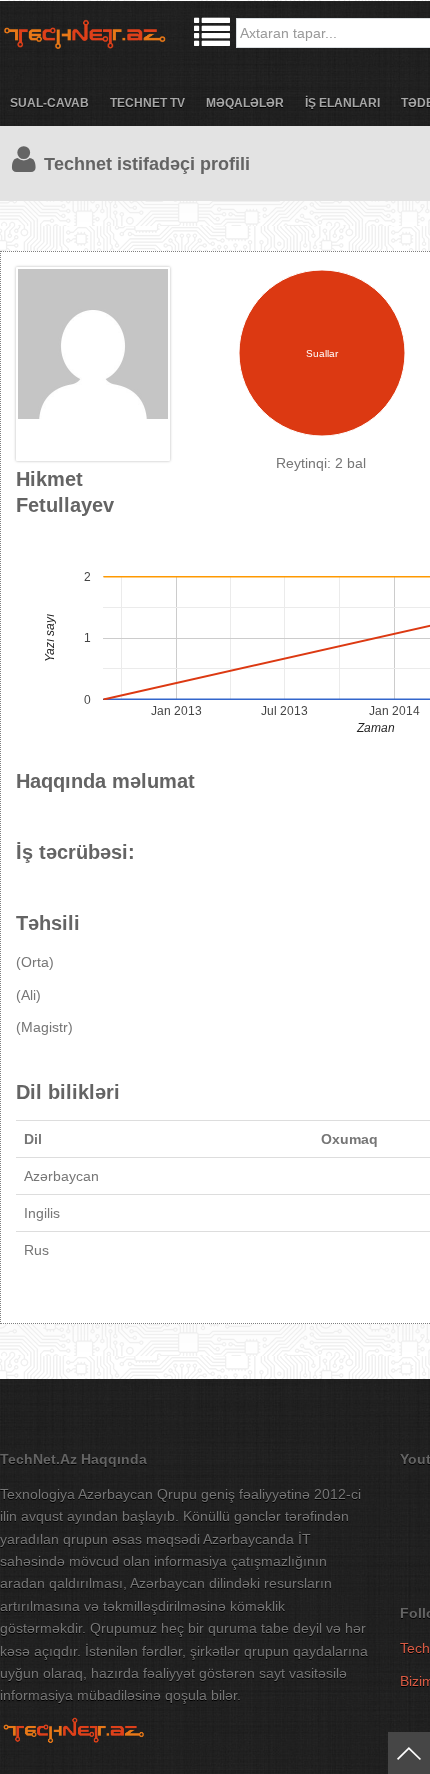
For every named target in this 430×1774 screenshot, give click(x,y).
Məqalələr (245, 103)
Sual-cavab (49, 103)
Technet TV (147, 103)
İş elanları (342, 103)
